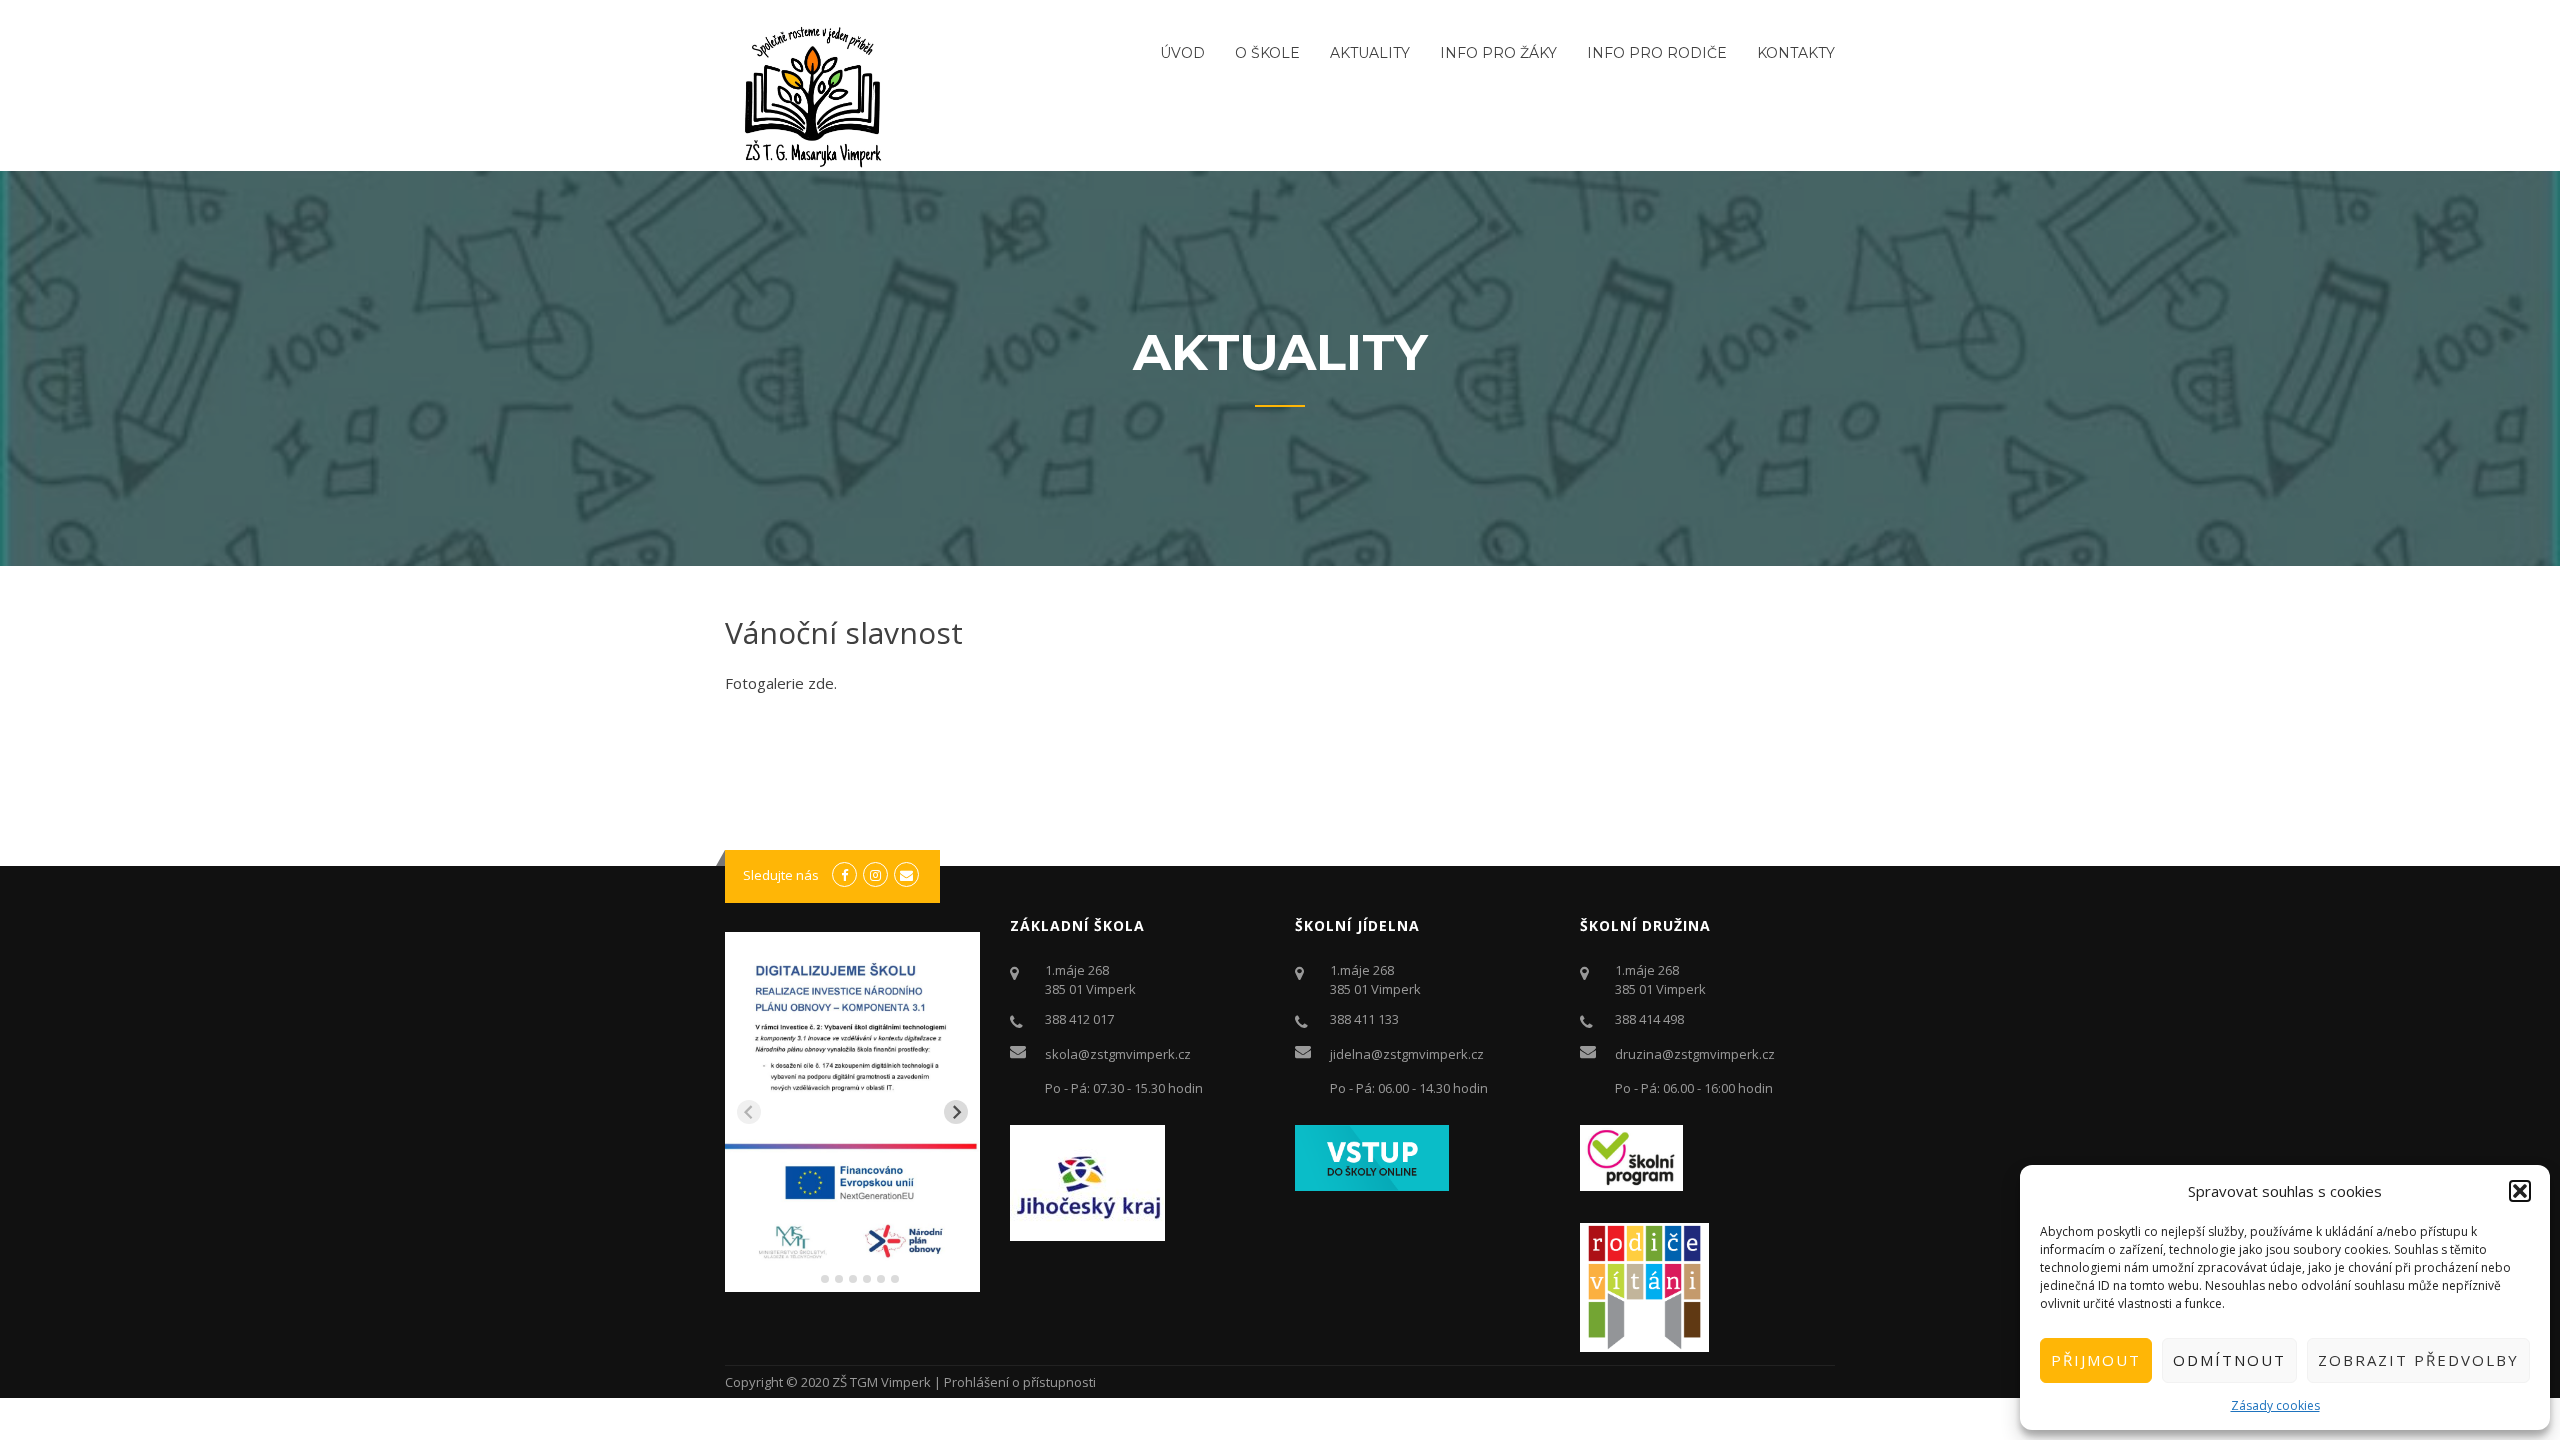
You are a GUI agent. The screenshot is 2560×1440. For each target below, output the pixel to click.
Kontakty (1796, 53)
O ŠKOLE (1267, 53)
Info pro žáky (1498, 53)
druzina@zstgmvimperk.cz (1695, 1054)
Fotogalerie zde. (781, 683)
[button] (2520, 1191)
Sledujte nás (781, 875)
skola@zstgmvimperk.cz (1118, 1054)
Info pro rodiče (1657, 53)
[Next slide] (956, 1112)
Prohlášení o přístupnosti (1020, 1382)
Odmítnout (2229, 1360)
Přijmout (2096, 1360)
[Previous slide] (749, 1112)
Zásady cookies (2275, 1405)
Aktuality (1370, 53)
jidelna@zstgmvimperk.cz (1407, 1054)
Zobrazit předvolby (2418, 1360)
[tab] (810, 1278)
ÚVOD (1182, 53)
